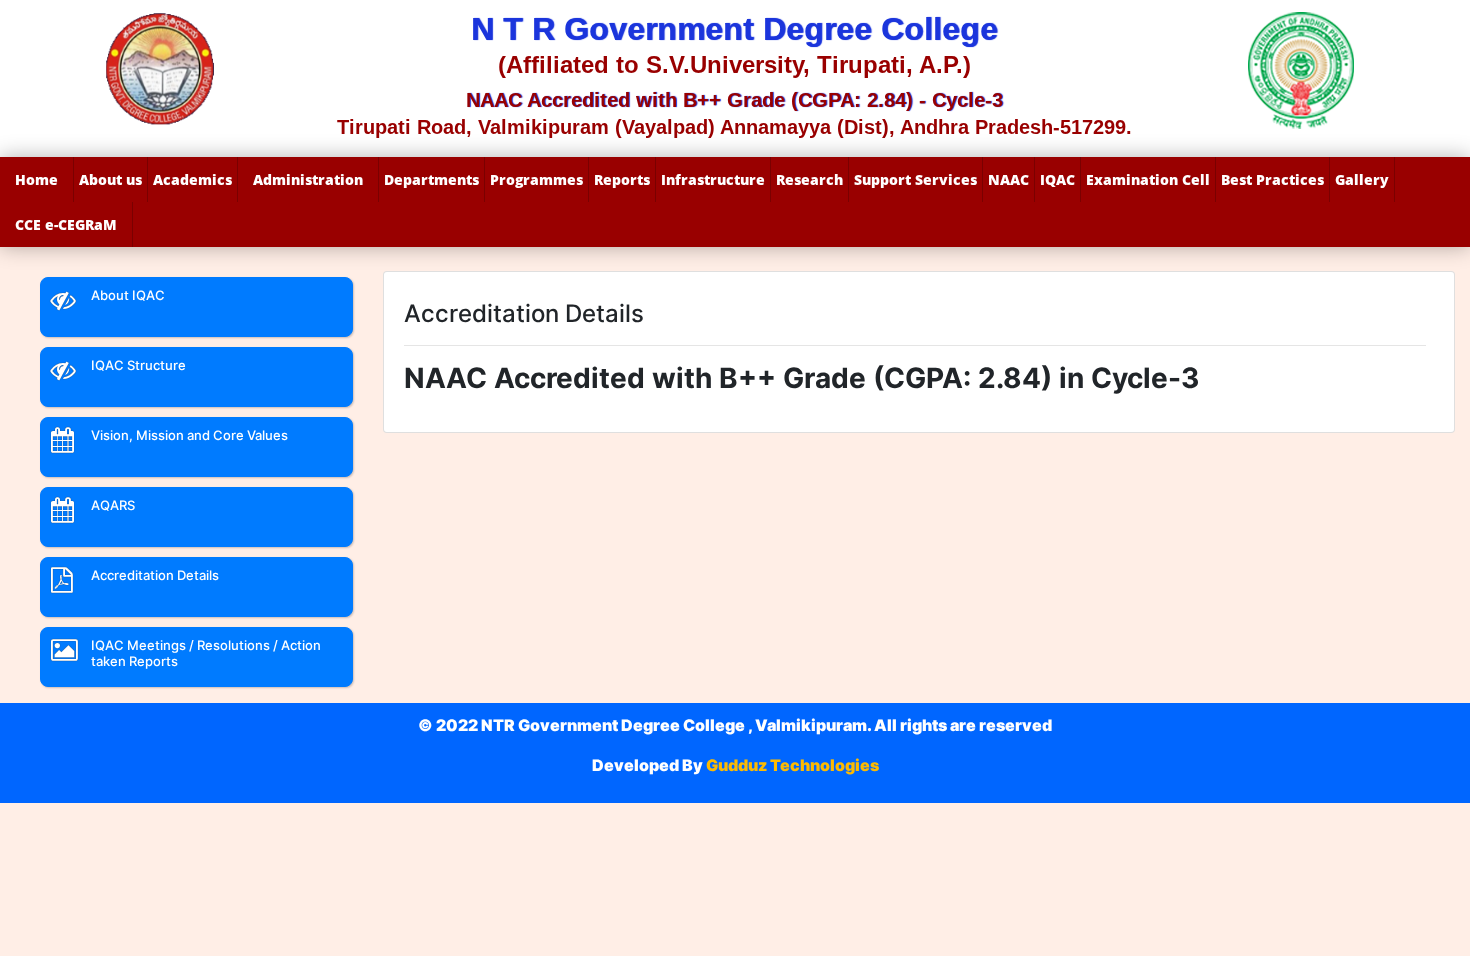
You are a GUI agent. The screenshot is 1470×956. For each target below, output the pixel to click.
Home (36, 179)
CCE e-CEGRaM (66, 224)
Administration (308, 179)
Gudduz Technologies (791, 765)
